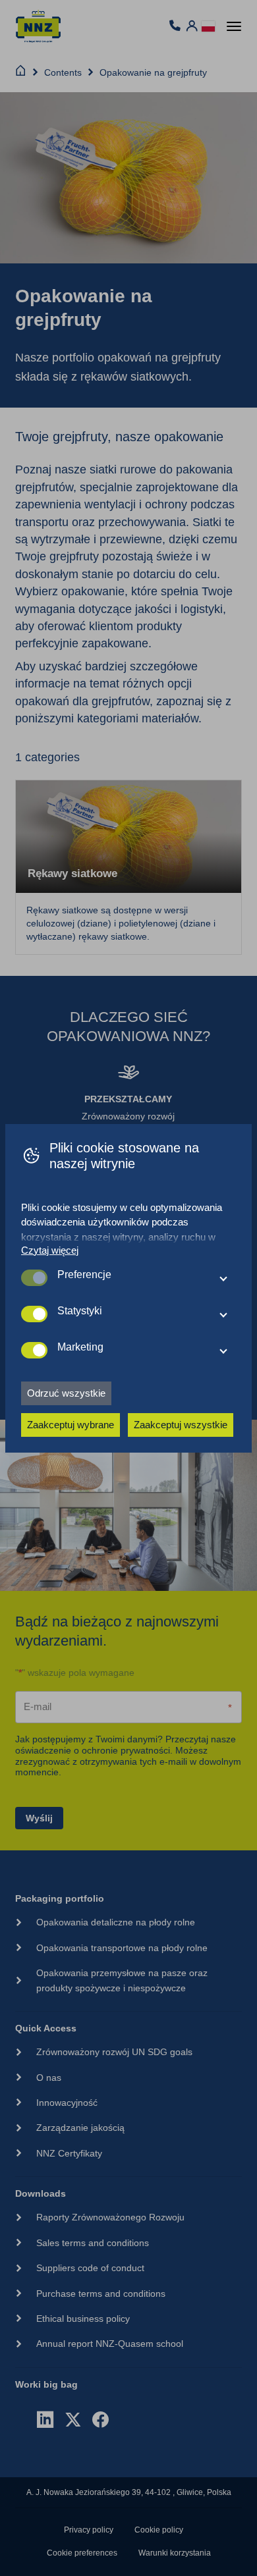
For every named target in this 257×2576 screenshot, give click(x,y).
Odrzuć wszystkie (66, 1393)
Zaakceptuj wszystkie (181, 1425)
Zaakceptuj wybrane (71, 1425)
